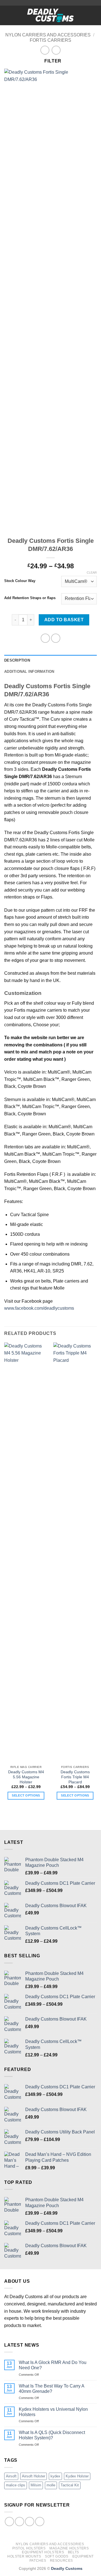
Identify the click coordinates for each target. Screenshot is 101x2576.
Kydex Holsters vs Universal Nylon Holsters (53, 2412)
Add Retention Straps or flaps (30, 598)
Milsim (36, 2485)
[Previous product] (56, 50)
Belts (74, 2552)
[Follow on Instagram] (19, 2522)
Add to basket (64, 620)
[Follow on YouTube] (40, 2522)
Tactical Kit (70, 2485)
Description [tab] (17, 660)
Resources (62, 2561)
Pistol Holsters (29, 2548)
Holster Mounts (24, 2556)
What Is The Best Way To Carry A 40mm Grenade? (51, 2389)
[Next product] (45, 50)
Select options (26, 1795)
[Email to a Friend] (56, 638)
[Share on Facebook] (45, 638)
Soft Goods (57, 2556)
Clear (92, 573)
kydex (55, 2476)
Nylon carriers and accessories (48, 35)
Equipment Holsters (43, 2552)
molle (51, 2485)
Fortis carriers (50, 40)
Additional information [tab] (29, 672)
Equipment (83, 2556)
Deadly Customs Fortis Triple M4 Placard (75, 1777)
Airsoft (11, 2476)
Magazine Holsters (69, 2548)
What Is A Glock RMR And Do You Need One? (53, 2365)
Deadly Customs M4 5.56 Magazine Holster (26, 1777)
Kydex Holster (77, 2476)
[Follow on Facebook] (9, 2522)
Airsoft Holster (34, 2476)
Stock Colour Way (20, 581)
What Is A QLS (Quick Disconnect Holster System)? (52, 2435)
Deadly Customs (67, 2568)
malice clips (16, 2485)
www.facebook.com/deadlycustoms (39, 1308)
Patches (38, 2561)
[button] (8, 15)
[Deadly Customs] (50, 15)
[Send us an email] (30, 2522)
